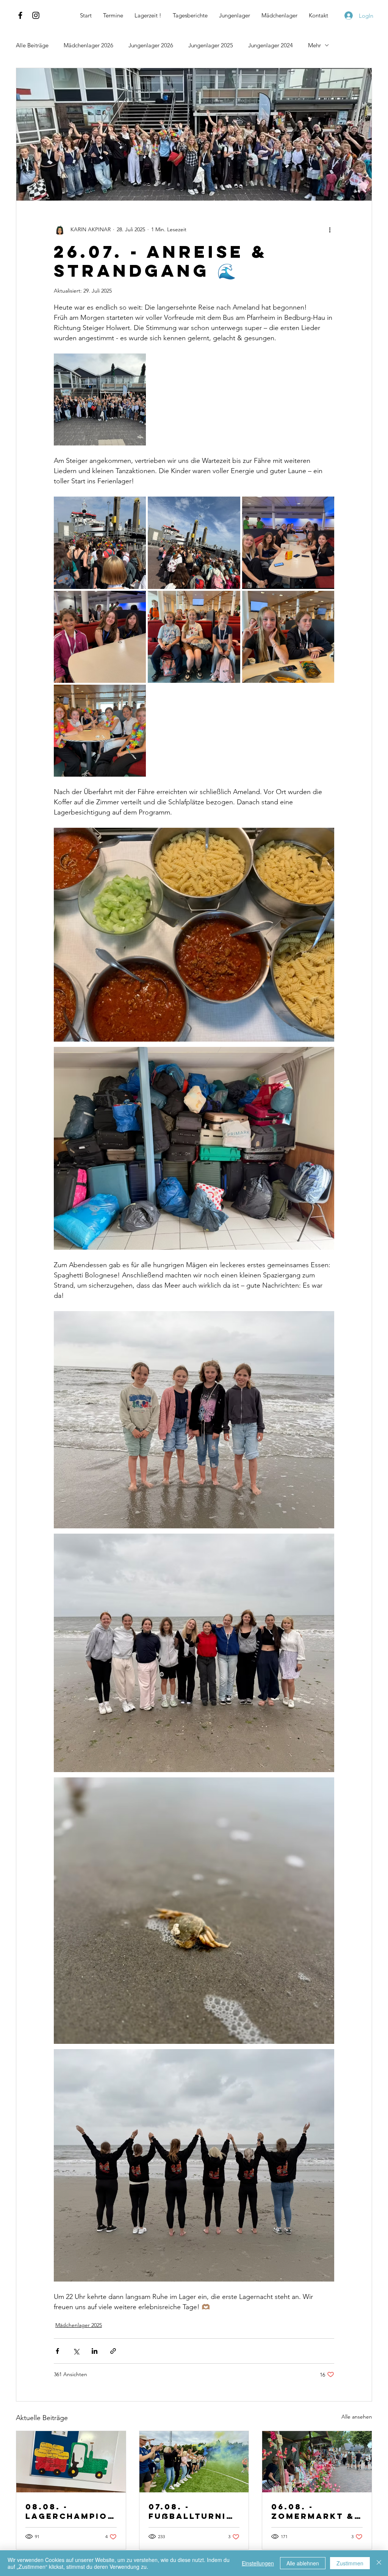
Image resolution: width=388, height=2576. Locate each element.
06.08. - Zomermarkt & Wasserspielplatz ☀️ (317, 2511)
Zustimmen (350, 2563)
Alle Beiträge (32, 45)
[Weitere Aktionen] (330, 229)
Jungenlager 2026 (151, 45)
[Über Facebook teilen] (57, 2351)
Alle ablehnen (303, 2563)
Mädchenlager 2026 (88, 45)
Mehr (314, 45)
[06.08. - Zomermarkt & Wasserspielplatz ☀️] (317, 2462)
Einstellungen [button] (258, 2563)
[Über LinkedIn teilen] (95, 2351)
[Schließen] (379, 2563)
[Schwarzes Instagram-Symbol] (36, 15)
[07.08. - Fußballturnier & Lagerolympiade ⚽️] (194, 2462)
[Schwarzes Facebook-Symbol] (20, 15)
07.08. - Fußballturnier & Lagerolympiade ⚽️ (194, 2511)
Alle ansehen (357, 2417)
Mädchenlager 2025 (79, 2325)
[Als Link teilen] (113, 2351)
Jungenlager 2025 (211, 45)
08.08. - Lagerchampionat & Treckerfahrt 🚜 (70, 2511)
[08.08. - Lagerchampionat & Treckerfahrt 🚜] (71, 2462)
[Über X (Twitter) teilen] (76, 2351)
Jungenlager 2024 (271, 45)
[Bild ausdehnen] (100, 399)
